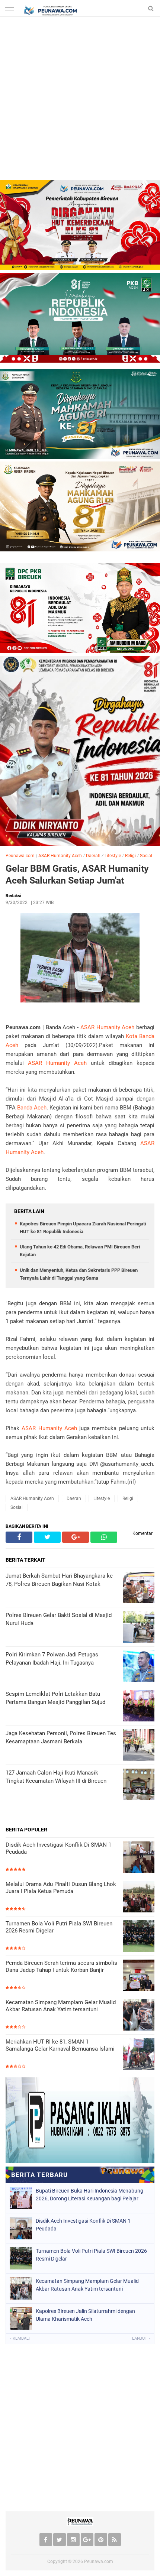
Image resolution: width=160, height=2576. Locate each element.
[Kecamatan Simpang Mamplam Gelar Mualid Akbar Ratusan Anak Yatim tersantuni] (139, 2016)
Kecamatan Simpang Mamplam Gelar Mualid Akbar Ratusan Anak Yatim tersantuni (61, 2006)
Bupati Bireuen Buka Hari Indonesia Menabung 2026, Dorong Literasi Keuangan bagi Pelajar (89, 2195)
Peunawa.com (20, 856)
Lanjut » (141, 2338)
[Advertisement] (80, 100)
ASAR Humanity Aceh (60, 856)
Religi (130, 856)
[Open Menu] (9, 8)
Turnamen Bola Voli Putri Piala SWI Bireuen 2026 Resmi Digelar (59, 1927)
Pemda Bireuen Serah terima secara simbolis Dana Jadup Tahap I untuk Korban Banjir (61, 1967)
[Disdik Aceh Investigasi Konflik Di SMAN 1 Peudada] (139, 1858)
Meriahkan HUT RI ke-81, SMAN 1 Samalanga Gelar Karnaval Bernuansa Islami (60, 2045)
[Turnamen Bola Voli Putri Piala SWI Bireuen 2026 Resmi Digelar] (139, 1937)
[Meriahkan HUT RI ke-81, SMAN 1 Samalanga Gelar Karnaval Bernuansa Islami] (139, 2055)
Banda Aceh (32, 1108)
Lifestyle (113, 856)
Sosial (146, 856)
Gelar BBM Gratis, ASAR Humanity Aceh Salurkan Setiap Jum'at (77, 875)
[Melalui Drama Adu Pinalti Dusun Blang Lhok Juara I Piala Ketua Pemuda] (139, 1897)
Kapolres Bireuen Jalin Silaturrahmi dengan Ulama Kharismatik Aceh (85, 2315)
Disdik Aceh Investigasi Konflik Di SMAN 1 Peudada (58, 1848)
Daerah (93, 856)
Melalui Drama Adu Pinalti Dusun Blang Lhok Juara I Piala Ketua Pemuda (61, 1888)
